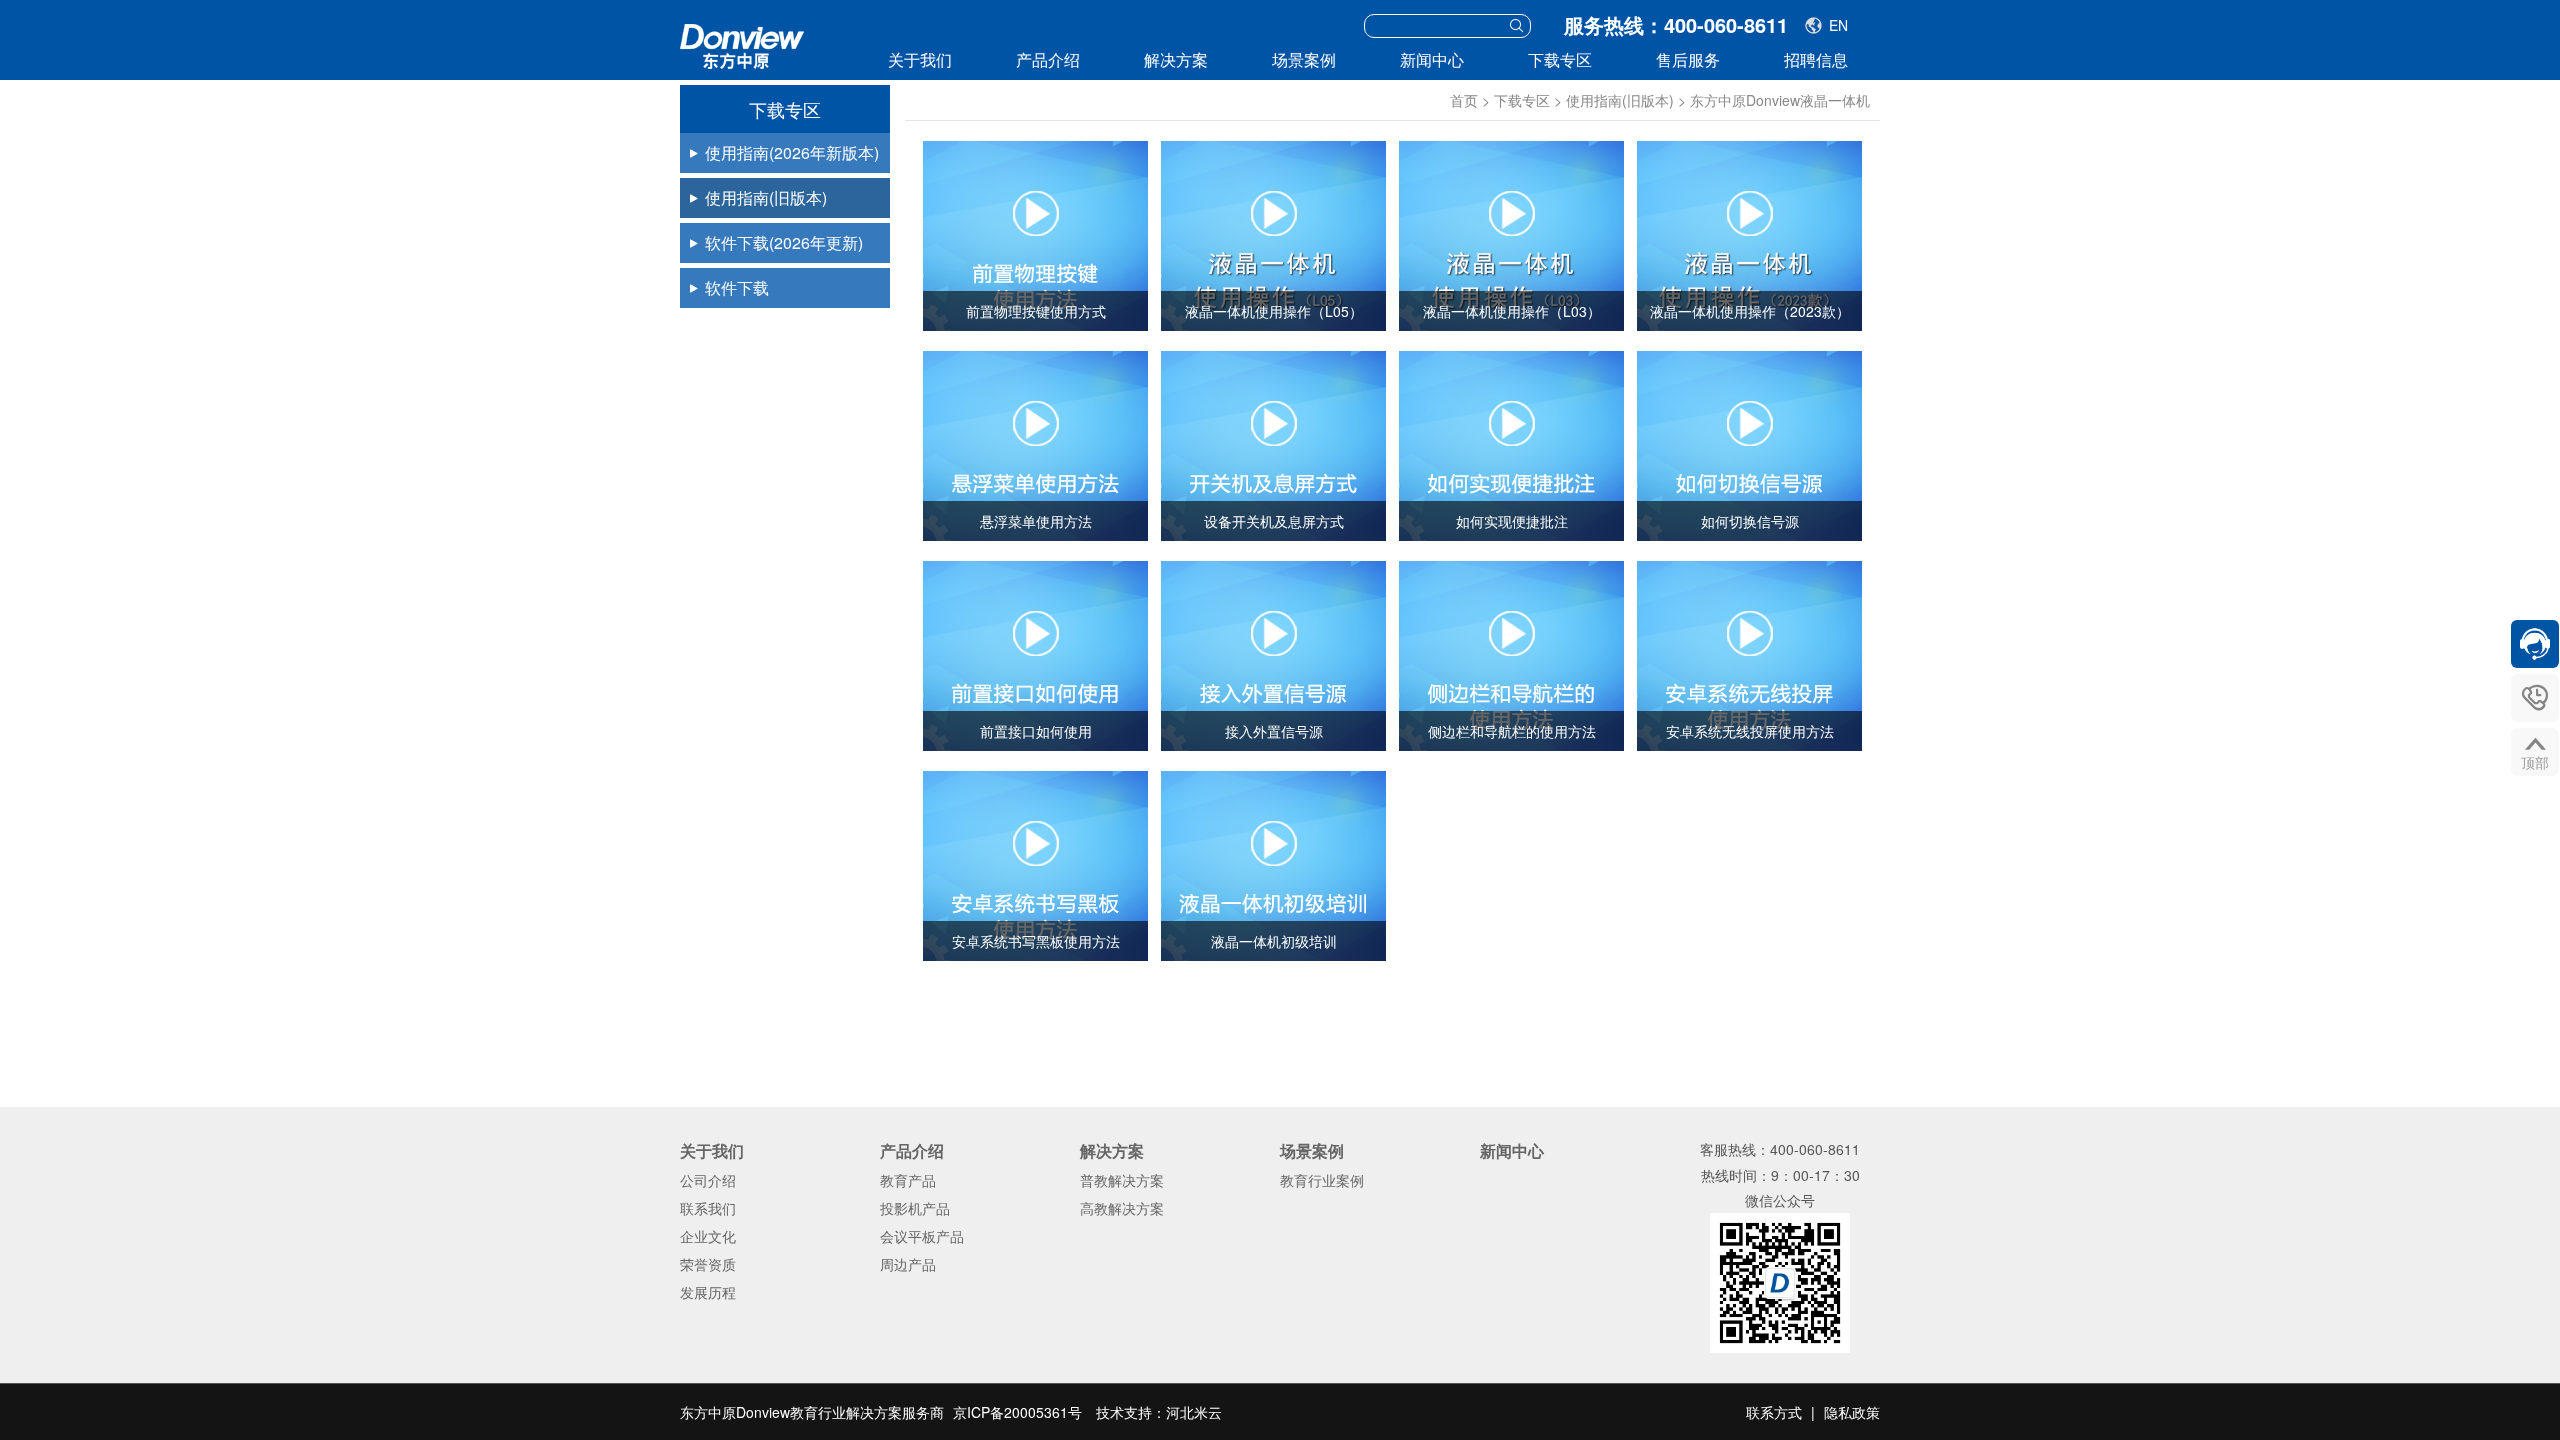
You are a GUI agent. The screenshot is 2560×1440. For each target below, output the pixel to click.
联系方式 (1774, 1412)
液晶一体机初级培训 (1274, 941)
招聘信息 (1816, 59)
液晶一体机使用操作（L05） (1274, 311)
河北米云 (1194, 1412)
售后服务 (1688, 59)
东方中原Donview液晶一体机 (1780, 100)
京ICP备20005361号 (1017, 1412)
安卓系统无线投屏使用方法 (1750, 731)
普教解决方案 (1122, 1180)
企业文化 (708, 1236)
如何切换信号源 (1750, 521)
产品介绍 (1048, 59)
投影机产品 (915, 1208)
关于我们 (920, 59)
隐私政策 (1852, 1412)
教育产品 (908, 1180)
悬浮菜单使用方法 (1036, 521)
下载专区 (1560, 59)
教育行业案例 (1322, 1180)
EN (1838, 25)
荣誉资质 (708, 1264)
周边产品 (908, 1264)
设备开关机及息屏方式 (1274, 521)
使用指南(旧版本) (1620, 100)
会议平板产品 (922, 1236)
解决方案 (1176, 59)
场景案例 (1304, 59)
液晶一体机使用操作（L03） (1512, 311)
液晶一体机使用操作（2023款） (1750, 311)
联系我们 (708, 1208)
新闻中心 (1432, 59)
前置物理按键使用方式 (1036, 311)
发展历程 (708, 1292)
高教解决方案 (1122, 1208)
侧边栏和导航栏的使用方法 (1512, 731)
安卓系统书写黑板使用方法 (1036, 941)
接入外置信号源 (1274, 731)
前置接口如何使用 (1036, 731)
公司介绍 (708, 1180)
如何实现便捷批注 (1512, 521)
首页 (1464, 100)
